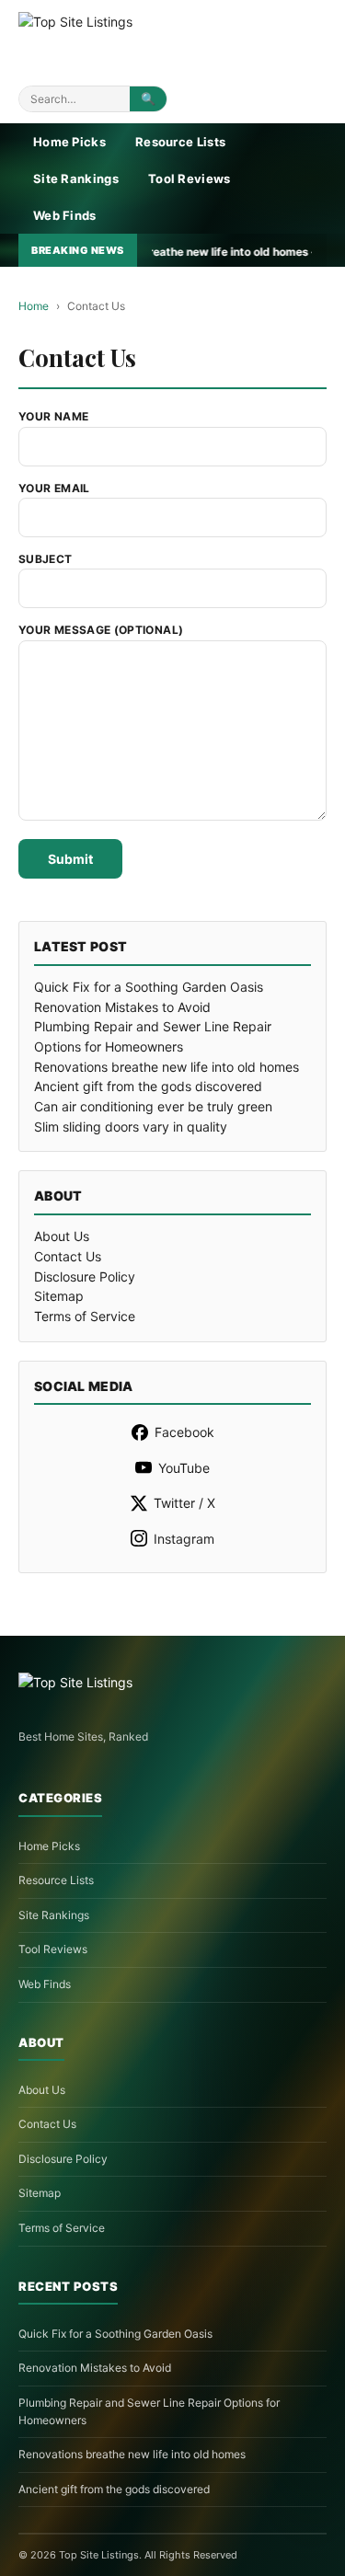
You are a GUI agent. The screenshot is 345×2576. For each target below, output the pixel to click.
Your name (53, 416)
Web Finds (65, 215)
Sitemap (59, 1296)
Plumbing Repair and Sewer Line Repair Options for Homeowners (149, 2411)
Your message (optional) (101, 630)
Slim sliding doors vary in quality (131, 1127)
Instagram (184, 1539)
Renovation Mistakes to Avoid (122, 1007)
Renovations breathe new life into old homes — (153, 252)
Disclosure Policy (85, 1276)
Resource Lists (180, 142)
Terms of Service (85, 1316)
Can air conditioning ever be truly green (153, 1106)
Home (34, 306)
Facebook (184, 1432)
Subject (46, 559)
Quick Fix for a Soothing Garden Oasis (149, 987)
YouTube (184, 1468)
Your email (54, 488)
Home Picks (69, 142)
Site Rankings (76, 178)
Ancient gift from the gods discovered (148, 1086)
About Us (62, 1236)
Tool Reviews (190, 178)
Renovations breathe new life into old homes (167, 1067)
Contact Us (68, 1256)
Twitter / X (184, 1503)
